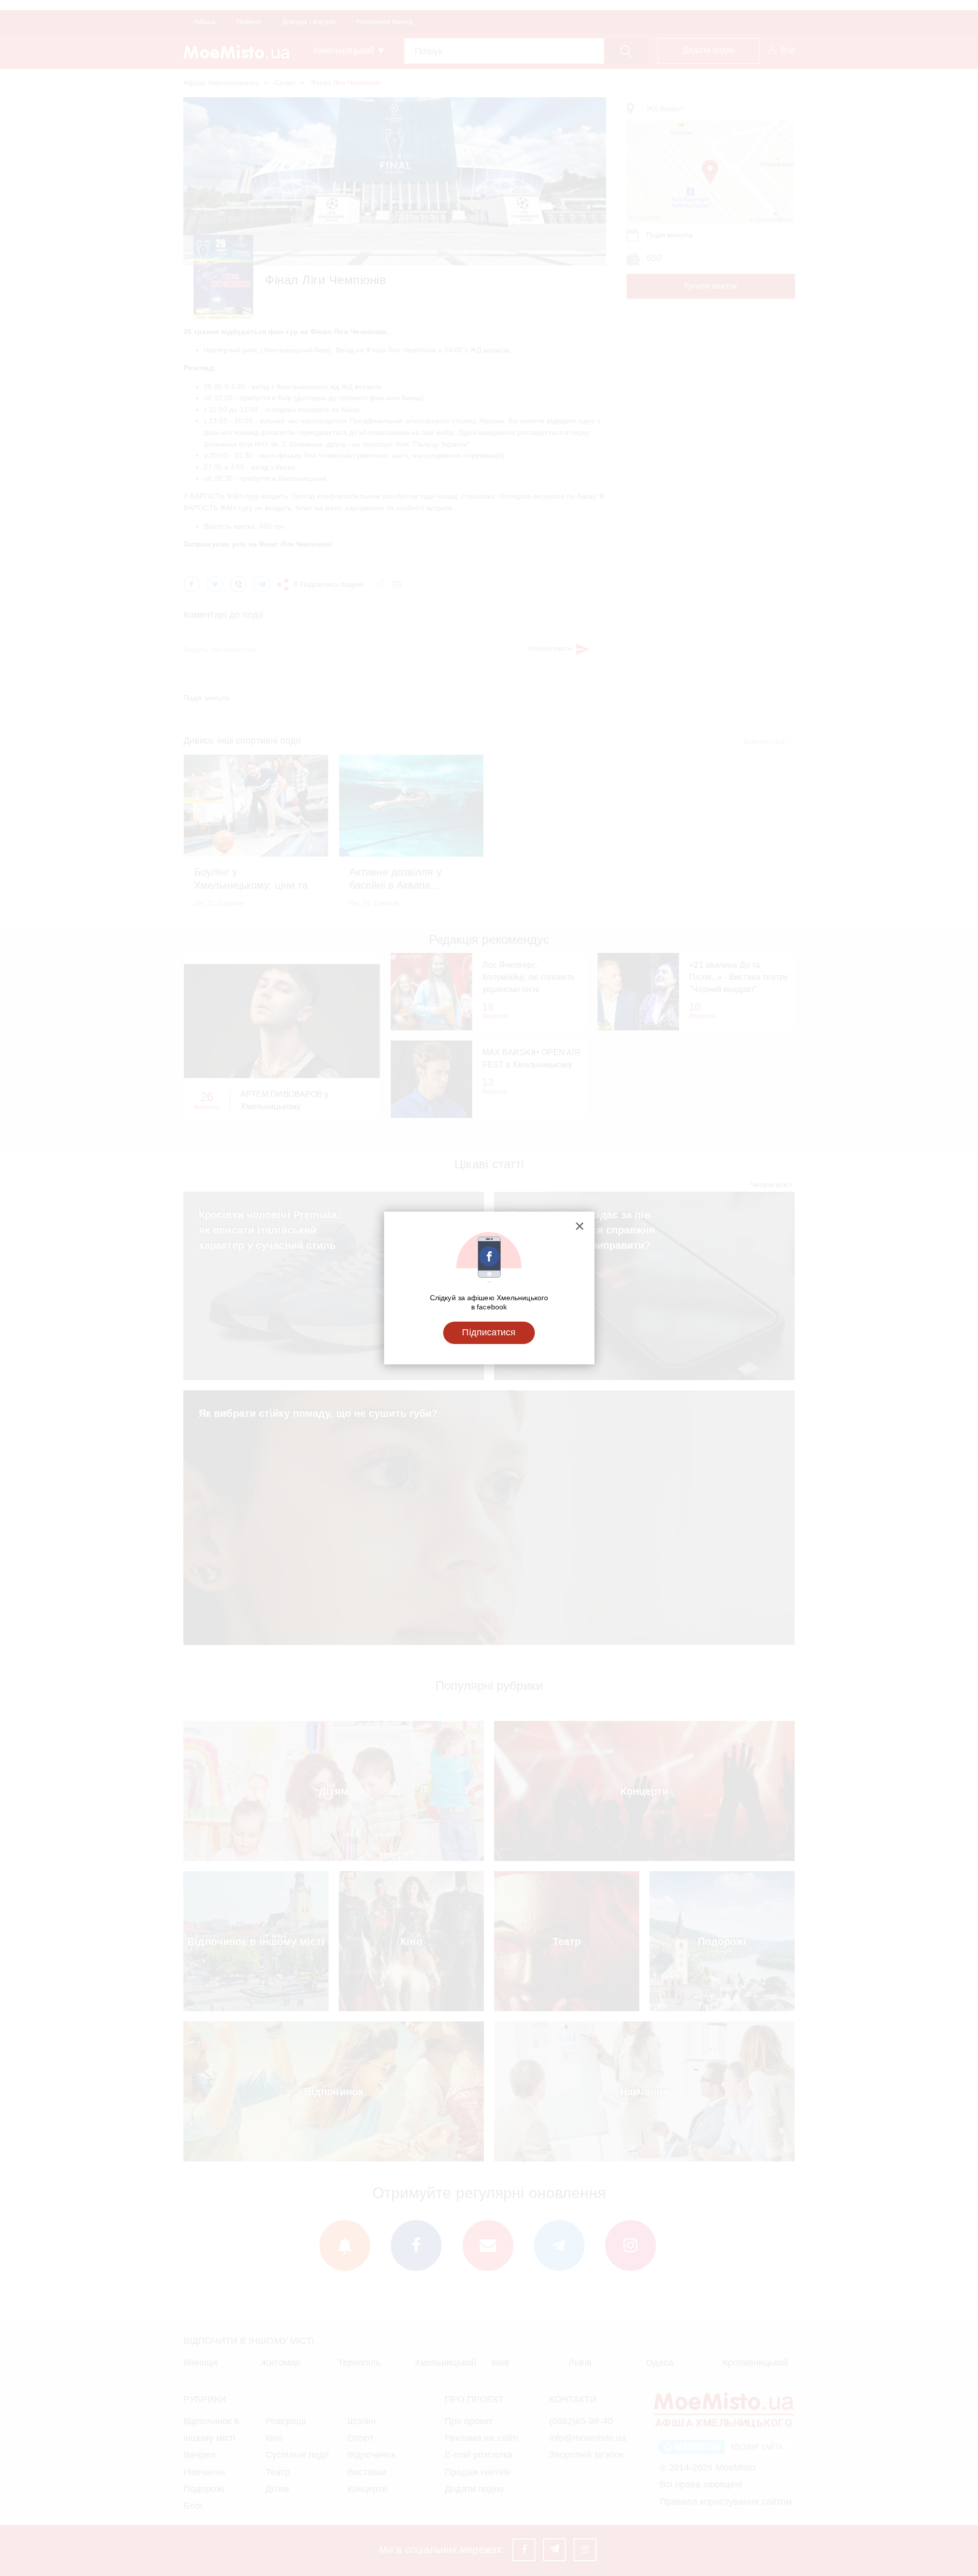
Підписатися (489, 1332)
